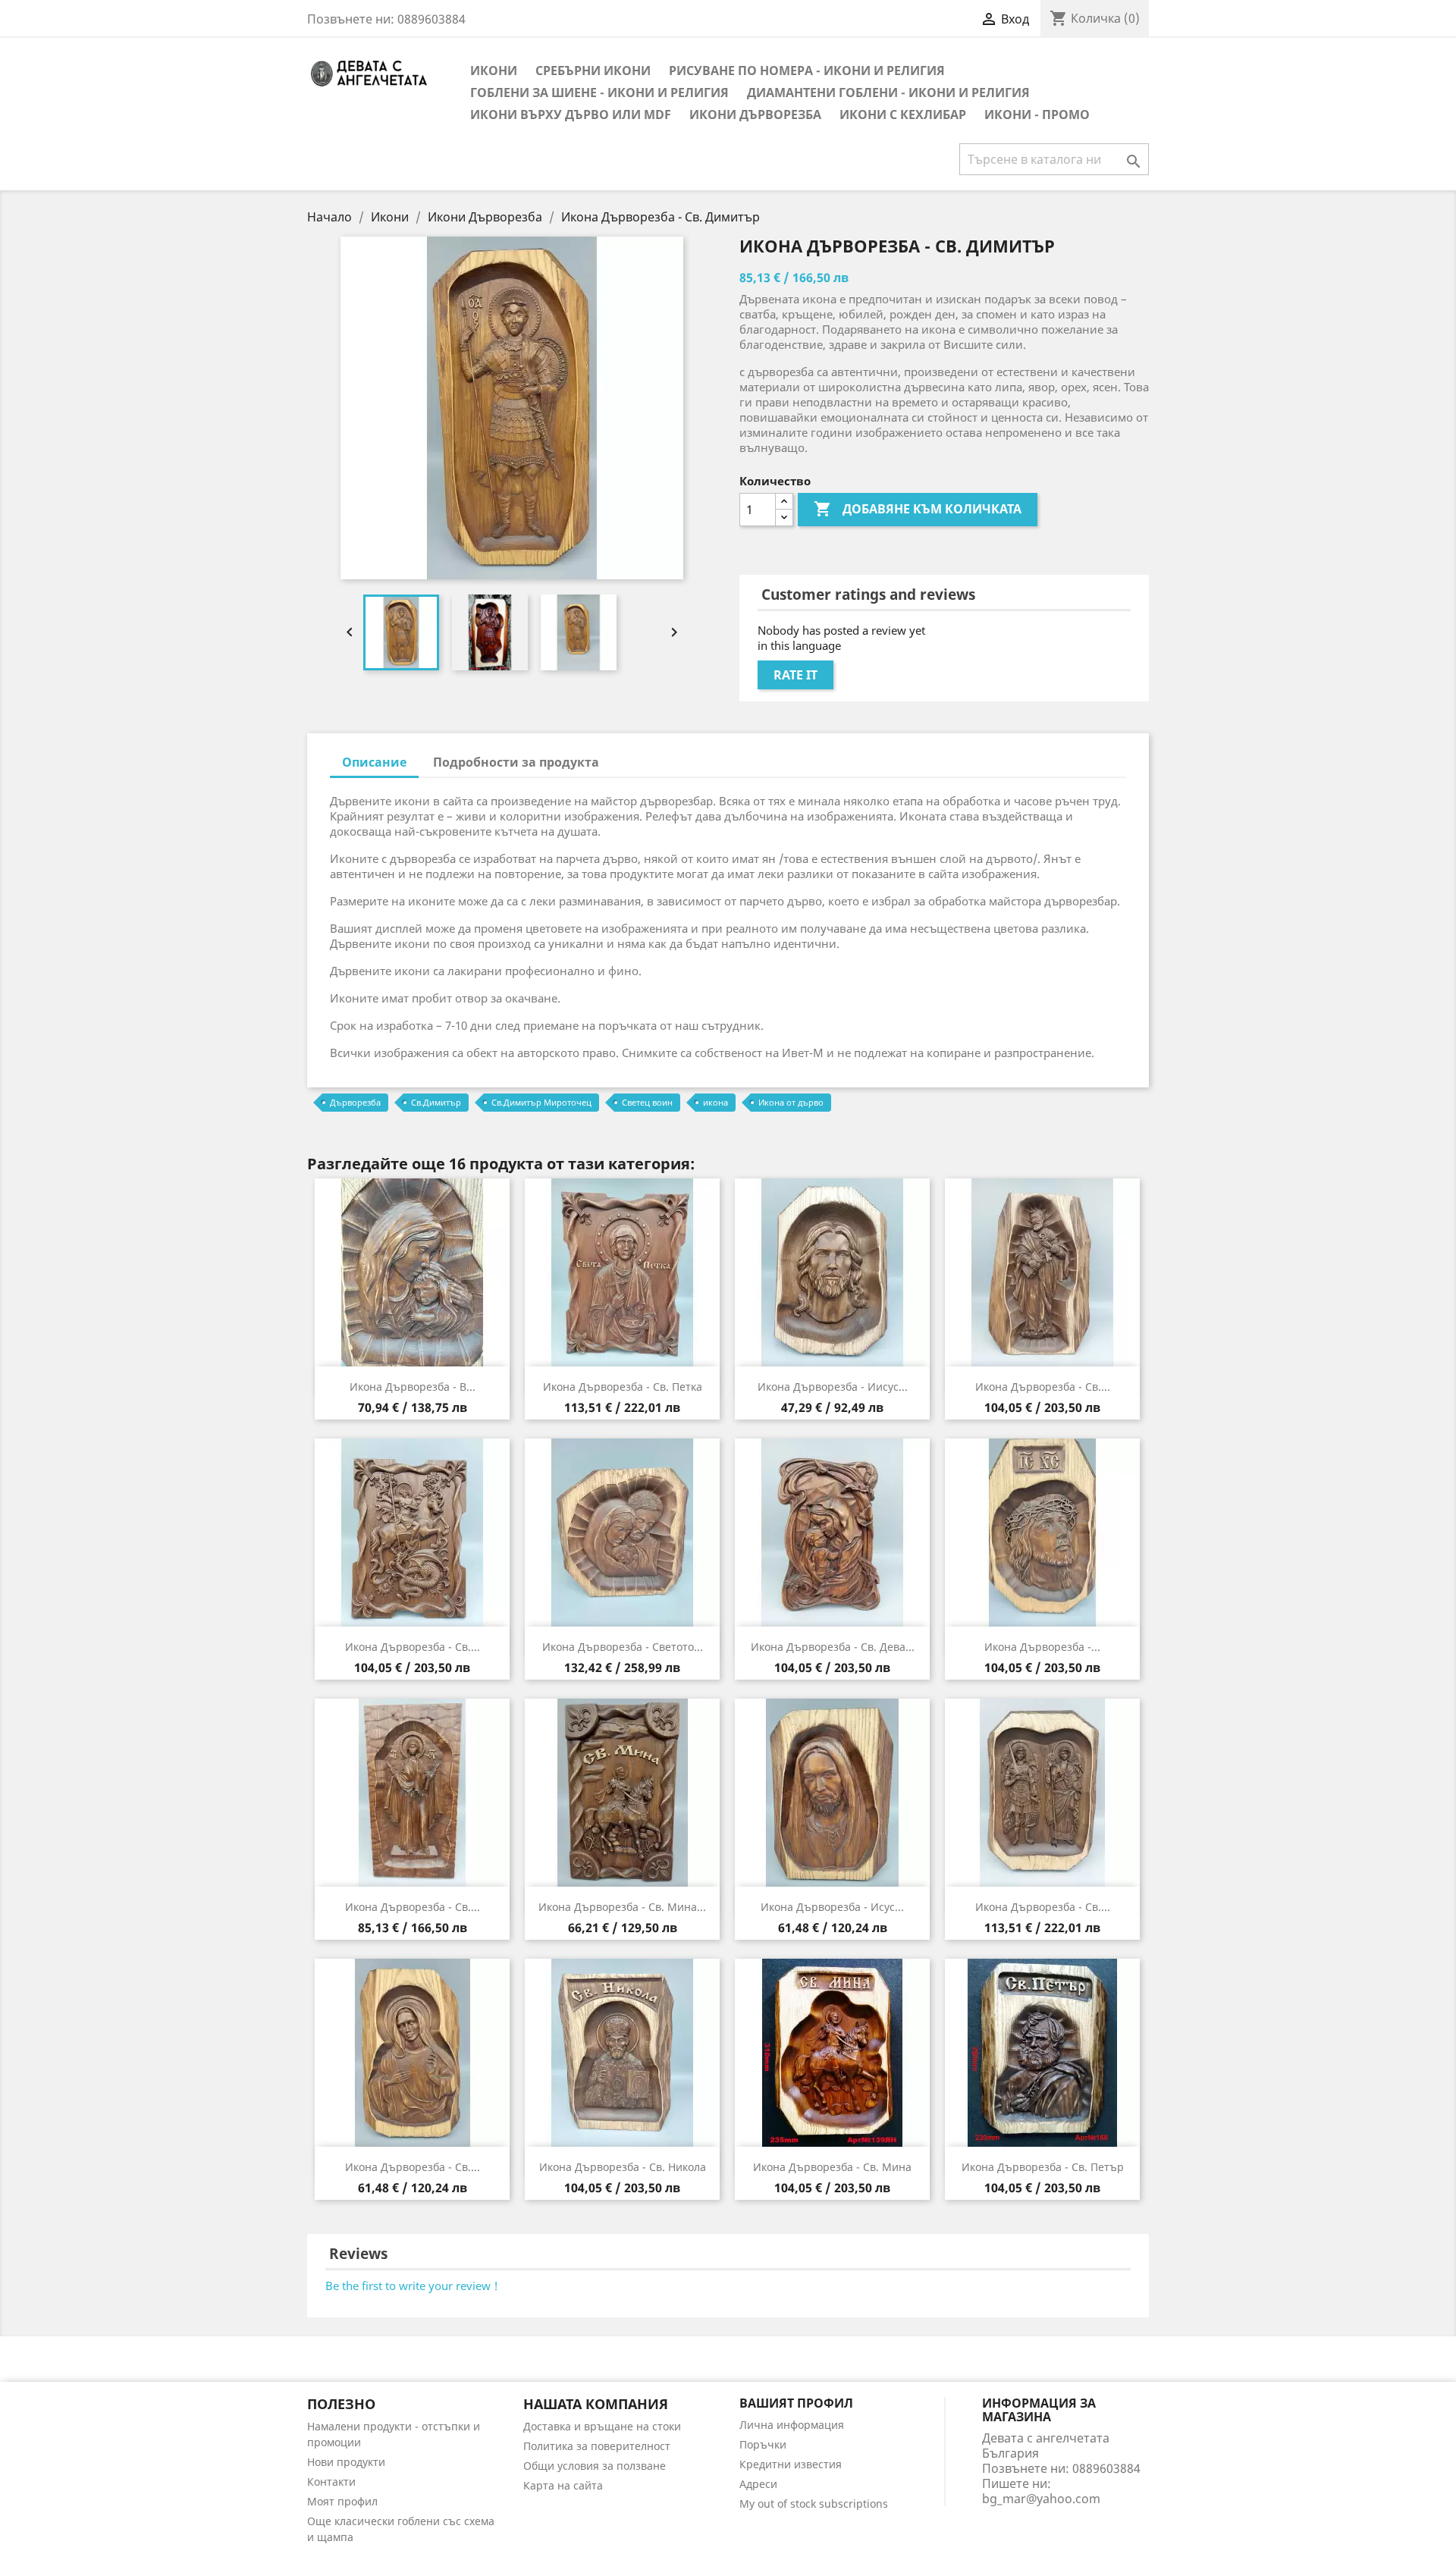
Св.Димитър (436, 1102)
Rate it (795, 675)
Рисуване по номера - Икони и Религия (807, 71)
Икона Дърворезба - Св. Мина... (622, 1907)
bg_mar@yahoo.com (1041, 2499)
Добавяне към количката (918, 509)
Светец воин (647, 1102)
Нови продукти (346, 2462)
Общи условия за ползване (595, 2466)
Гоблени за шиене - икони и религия (599, 93)
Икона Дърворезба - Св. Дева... (833, 1647)
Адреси (758, 2484)
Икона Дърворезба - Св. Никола (623, 2167)
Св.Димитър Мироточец (541, 1102)
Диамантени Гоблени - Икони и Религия (888, 93)
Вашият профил (796, 2403)
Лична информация (792, 2425)
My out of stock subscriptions (814, 2504)
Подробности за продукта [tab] (516, 762)
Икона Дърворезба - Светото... (623, 1647)
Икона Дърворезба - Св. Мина (832, 2167)
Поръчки (763, 2444)
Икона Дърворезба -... (1042, 1647)
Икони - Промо (1037, 115)
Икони (494, 71)
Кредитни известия (791, 2464)
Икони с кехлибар (903, 115)
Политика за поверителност (597, 2446)
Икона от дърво (791, 1102)
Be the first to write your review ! (412, 2286)
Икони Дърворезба (755, 115)
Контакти (331, 2482)
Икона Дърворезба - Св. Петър (1043, 2167)
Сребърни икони (593, 71)
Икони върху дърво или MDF (571, 115)
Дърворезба (355, 1102)
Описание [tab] (374, 762)
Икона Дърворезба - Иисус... (833, 1387)
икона (715, 1102)
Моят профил (342, 2501)
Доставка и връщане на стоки (602, 2426)
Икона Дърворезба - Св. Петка (623, 1387)
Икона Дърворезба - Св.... (1043, 1387)
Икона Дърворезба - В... (413, 1387)
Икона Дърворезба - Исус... (832, 1907)
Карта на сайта (563, 2485)
